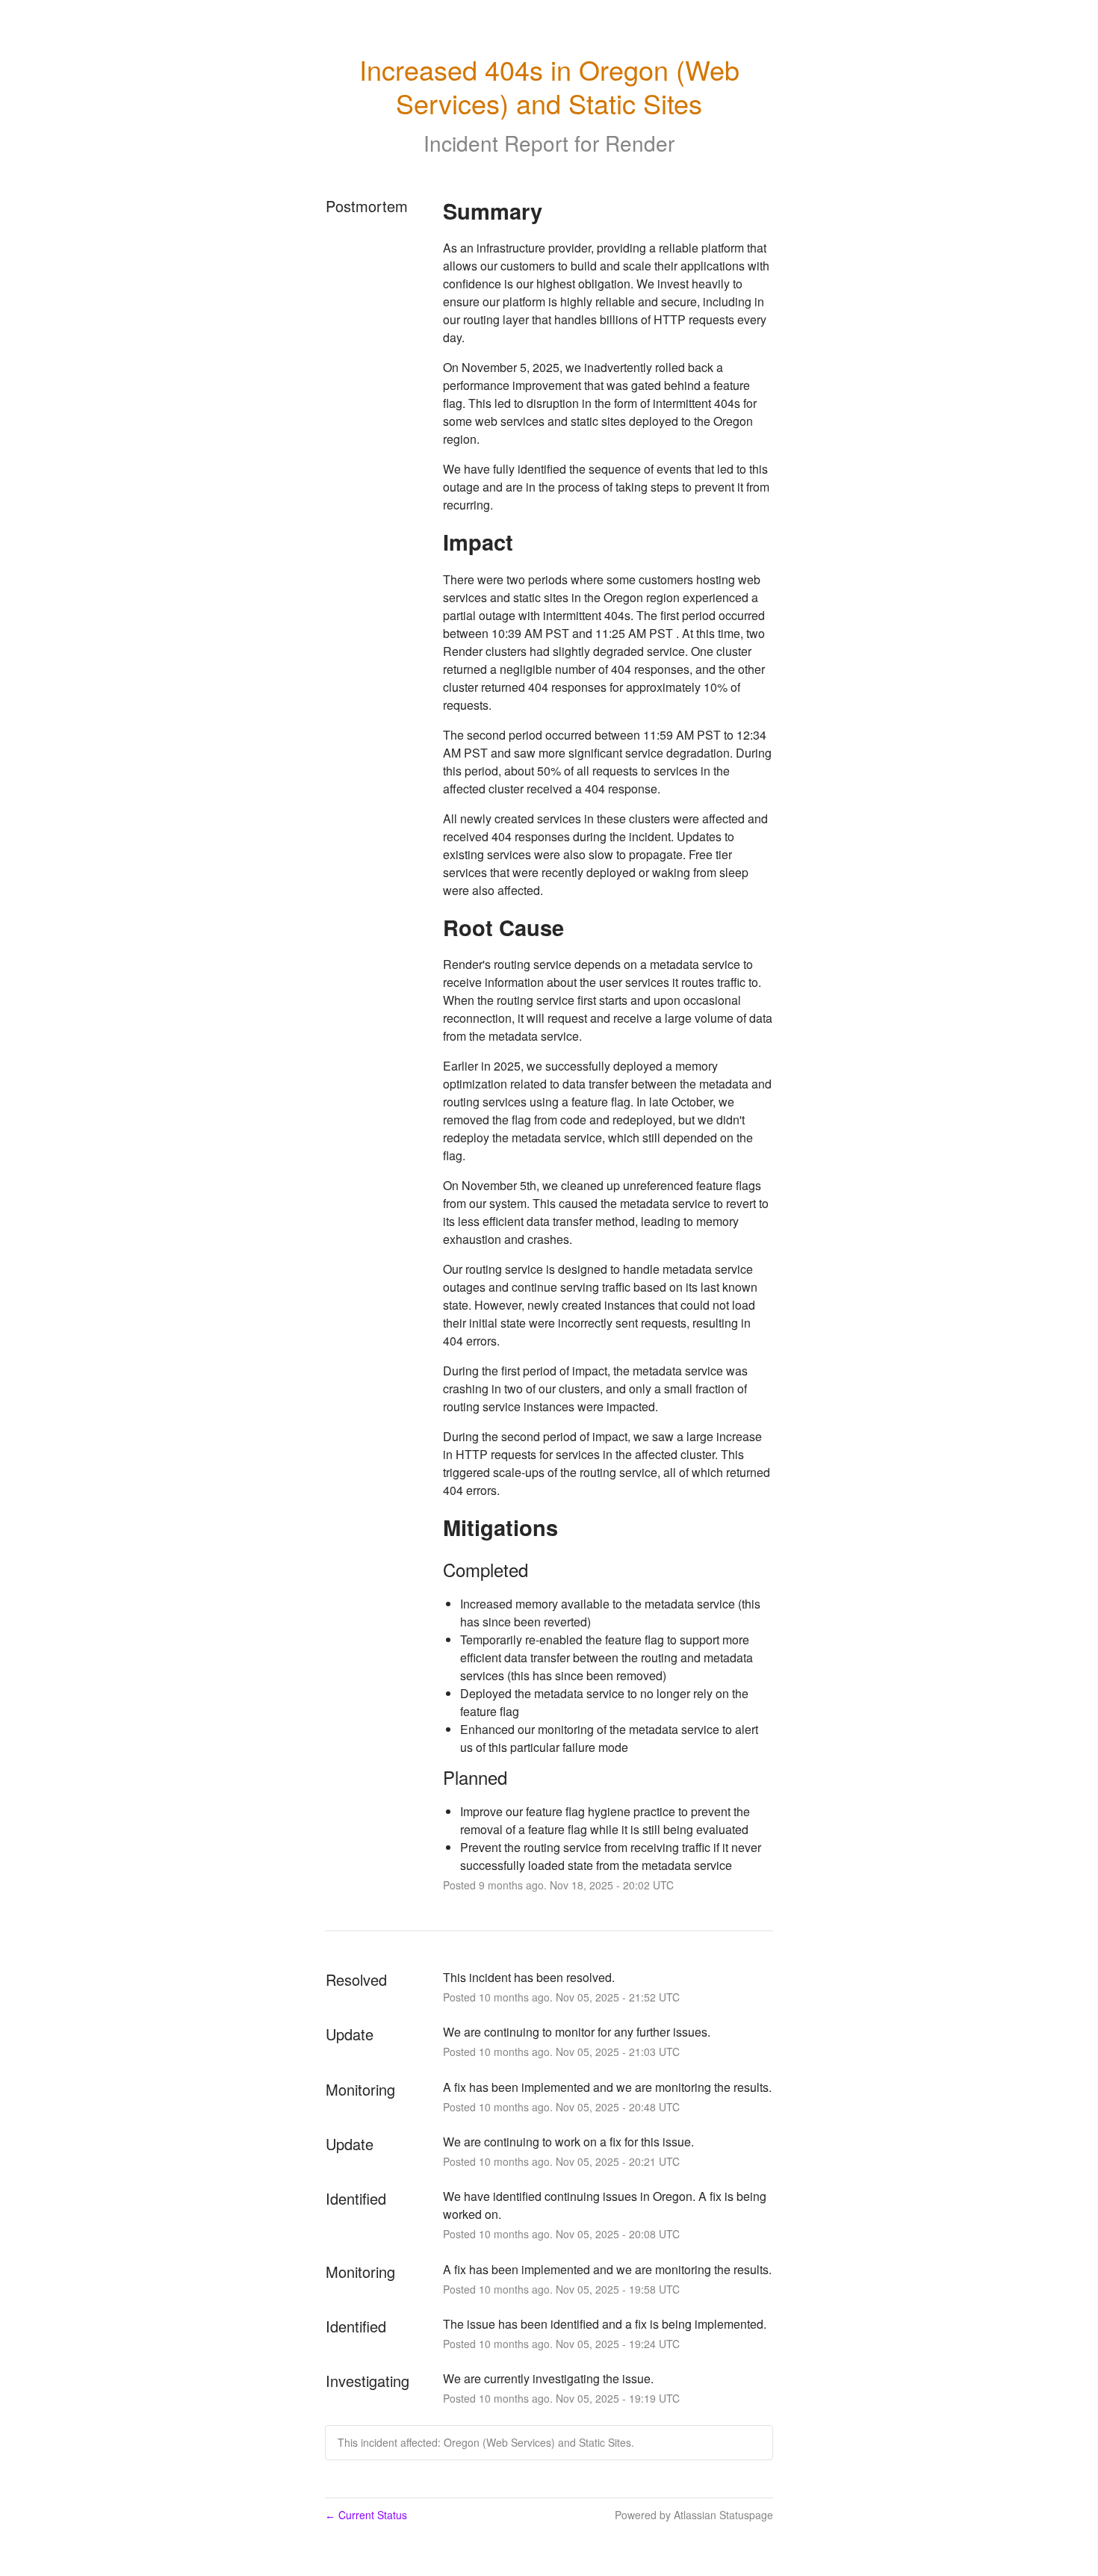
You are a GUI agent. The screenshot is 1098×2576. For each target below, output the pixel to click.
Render (640, 143)
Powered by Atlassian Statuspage (694, 2515)
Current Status (366, 2515)
